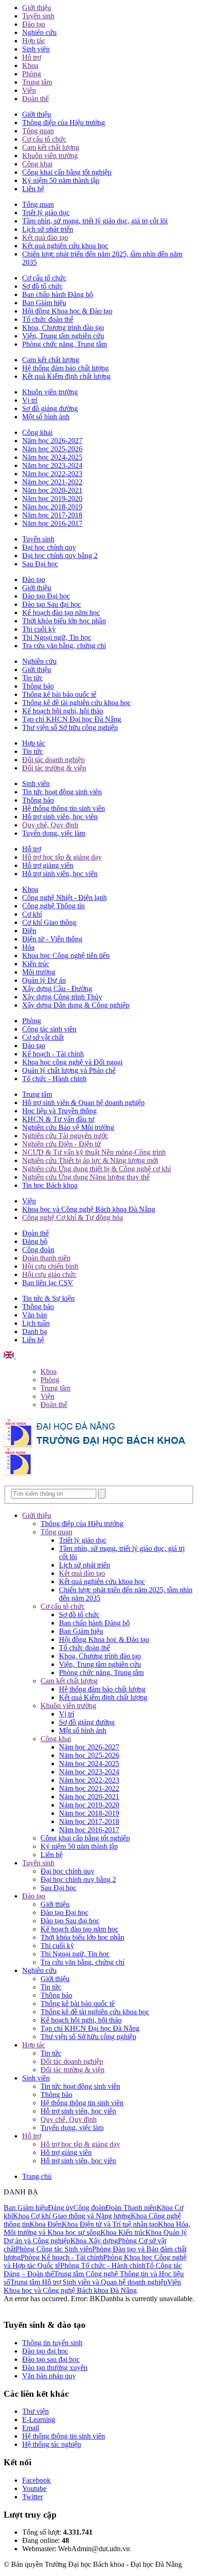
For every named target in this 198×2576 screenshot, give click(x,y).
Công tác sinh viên (49, 1029)
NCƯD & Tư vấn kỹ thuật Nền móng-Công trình (94, 1152)
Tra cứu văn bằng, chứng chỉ (64, 646)
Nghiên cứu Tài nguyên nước (65, 1136)
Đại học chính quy (49, 547)
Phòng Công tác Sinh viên (54, 2249)
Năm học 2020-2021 (52, 490)
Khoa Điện (46, 2224)
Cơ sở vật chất (43, 1037)
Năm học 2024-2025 (52, 457)
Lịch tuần (36, 1323)
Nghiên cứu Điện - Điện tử (61, 1144)
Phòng (32, 74)
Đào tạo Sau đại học (52, 604)
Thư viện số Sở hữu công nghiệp (70, 727)
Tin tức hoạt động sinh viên (62, 792)
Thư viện (35, 2411)
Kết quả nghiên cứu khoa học (65, 246)
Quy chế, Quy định (50, 825)
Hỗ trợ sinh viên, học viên (60, 817)
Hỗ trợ (32, 57)
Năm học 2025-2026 (52, 449)
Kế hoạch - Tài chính (53, 1054)
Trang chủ (37, 2176)
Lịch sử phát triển (48, 229)
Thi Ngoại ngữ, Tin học (57, 637)
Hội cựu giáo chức (49, 1274)
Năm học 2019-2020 (52, 499)
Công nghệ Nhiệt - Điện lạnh (64, 898)
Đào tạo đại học (45, 2351)
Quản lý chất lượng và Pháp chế (69, 1070)
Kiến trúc (36, 964)
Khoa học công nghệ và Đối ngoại (72, 1062)
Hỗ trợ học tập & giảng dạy (62, 857)
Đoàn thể (35, 99)
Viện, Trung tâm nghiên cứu (63, 336)
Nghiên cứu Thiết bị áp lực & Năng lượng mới (90, 1160)
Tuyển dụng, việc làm (54, 833)
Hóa (28, 947)
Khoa (30, 66)
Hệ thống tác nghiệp (52, 2444)
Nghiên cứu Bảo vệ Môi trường (68, 1127)
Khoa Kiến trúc (123, 2232)
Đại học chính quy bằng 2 (60, 556)
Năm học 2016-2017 (52, 523)
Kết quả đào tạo (45, 237)
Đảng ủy (61, 2208)
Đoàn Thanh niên (131, 2208)
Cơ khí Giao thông (49, 922)
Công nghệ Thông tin (53, 906)
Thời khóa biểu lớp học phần (64, 621)
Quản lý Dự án (44, 980)
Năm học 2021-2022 (52, 482)
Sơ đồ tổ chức (42, 286)
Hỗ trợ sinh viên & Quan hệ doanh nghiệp (83, 1103)
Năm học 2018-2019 (52, 507)
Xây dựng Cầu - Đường (57, 989)
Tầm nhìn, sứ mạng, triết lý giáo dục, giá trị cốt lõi (95, 221)
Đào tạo (34, 24)
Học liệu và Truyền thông (59, 1111)
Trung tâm (37, 82)
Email (31, 2428)
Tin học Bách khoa (50, 1185)
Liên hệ (33, 189)
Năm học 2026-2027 (52, 441)
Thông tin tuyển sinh (52, 2343)
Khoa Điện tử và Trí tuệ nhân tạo (110, 2224)
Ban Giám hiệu (26, 2208)
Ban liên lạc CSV (48, 1283)
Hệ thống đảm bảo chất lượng (65, 368)
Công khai (37, 164)
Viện (29, 90)
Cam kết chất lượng (51, 147)
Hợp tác (34, 41)
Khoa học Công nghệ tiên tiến (66, 955)
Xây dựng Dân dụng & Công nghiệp (76, 1005)
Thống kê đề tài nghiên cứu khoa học (76, 703)
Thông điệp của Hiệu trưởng (64, 123)
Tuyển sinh (38, 16)
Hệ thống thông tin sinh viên (64, 808)
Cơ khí (32, 914)
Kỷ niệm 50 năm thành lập (61, 180)
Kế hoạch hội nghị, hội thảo (63, 711)
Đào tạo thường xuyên (55, 2368)
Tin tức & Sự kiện (48, 1298)
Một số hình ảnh (46, 417)
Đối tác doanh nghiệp (53, 760)
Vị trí (30, 400)
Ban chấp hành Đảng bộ (58, 294)
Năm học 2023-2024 (52, 465)
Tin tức (32, 678)
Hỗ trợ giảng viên (48, 865)
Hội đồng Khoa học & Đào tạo (67, 311)
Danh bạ (35, 1331)
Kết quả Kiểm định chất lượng (66, 376)
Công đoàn (38, 1250)
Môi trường (39, 972)
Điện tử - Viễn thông (52, 939)
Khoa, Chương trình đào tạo (63, 328)
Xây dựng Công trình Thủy (62, 997)
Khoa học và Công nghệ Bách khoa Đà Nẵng (89, 1209)
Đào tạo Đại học (46, 596)
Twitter (32, 2497)
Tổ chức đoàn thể (48, 319)
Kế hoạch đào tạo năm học (61, 613)
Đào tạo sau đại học (51, 2359)
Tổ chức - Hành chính (54, 1079)
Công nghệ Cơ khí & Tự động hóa (73, 1217)
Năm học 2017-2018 (52, 515)
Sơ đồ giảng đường (50, 408)
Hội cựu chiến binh (50, 1266)
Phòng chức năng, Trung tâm (64, 344)
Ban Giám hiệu (44, 303)
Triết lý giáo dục (46, 213)
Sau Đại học (40, 564)
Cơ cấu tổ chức (44, 139)
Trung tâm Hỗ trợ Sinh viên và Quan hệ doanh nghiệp (89, 2282)
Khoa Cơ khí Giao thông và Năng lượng (72, 2216)
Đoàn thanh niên (46, 1258)
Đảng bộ (35, 1241)
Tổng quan (38, 131)
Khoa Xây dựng (94, 2241)
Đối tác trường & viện (54, 768)
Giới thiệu (37, 8)
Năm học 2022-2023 (52, 474)
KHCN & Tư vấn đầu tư (58, 1119)
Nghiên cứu (39, 32)
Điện (29, 931)
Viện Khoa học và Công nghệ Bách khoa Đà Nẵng (92, 2286)
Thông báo (38, 686)
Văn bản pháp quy (49, 2376)
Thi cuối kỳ (39, 629)
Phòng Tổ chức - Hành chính (103, 2265)
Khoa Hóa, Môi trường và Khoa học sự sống (97, 2228)
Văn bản (35, 1315)
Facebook (36, 2480)
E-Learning (39, 2419)
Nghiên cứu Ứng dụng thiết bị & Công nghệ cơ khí (96, 1169)
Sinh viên (36, 49)
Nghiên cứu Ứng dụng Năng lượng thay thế (86, 1177)
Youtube (34, 2488)
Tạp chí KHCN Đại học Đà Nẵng (72, 719)
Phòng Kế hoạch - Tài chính (62, 2257)
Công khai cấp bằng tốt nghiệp (67, 172)
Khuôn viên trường (50, 156)
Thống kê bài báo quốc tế (59, 694)
